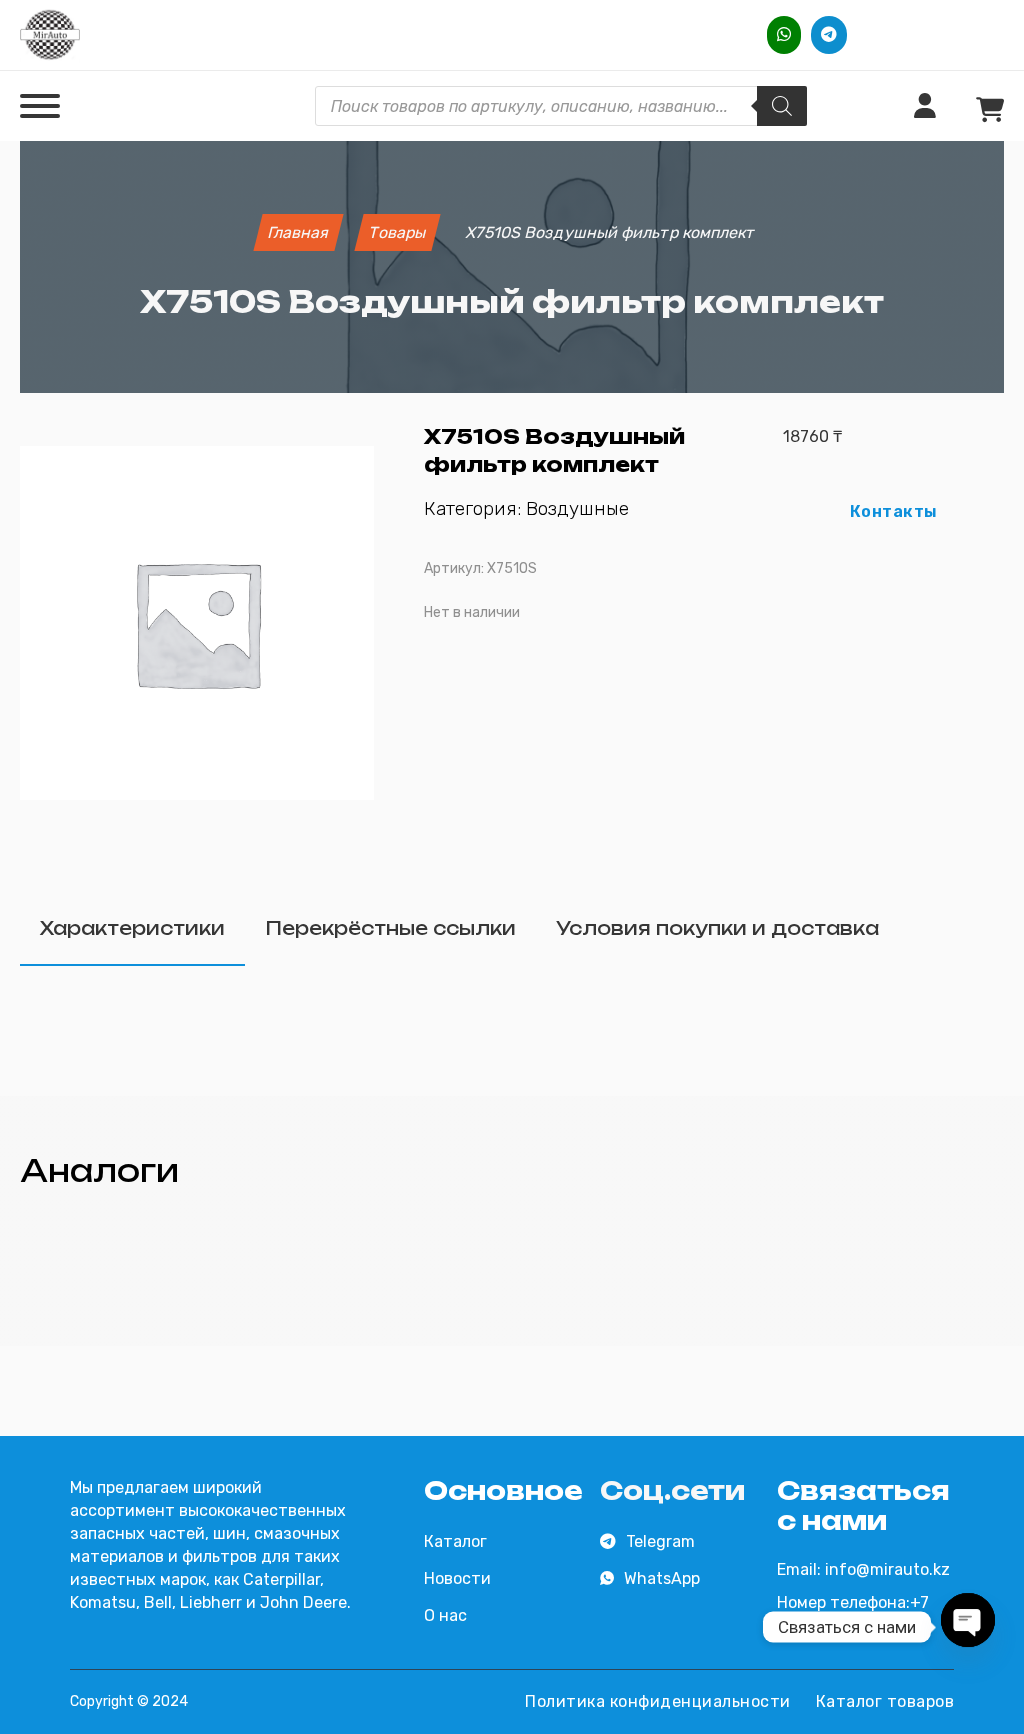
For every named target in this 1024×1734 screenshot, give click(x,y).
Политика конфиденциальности (658, 1701)
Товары (398, 232)
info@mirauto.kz (887, 1569)
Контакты (894, 511)
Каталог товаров (885, 1701)
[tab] (132, 929)
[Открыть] (40, 106)
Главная (299, 232)
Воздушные (577, 508)
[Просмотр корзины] (990, 110)
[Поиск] (782, 106)
